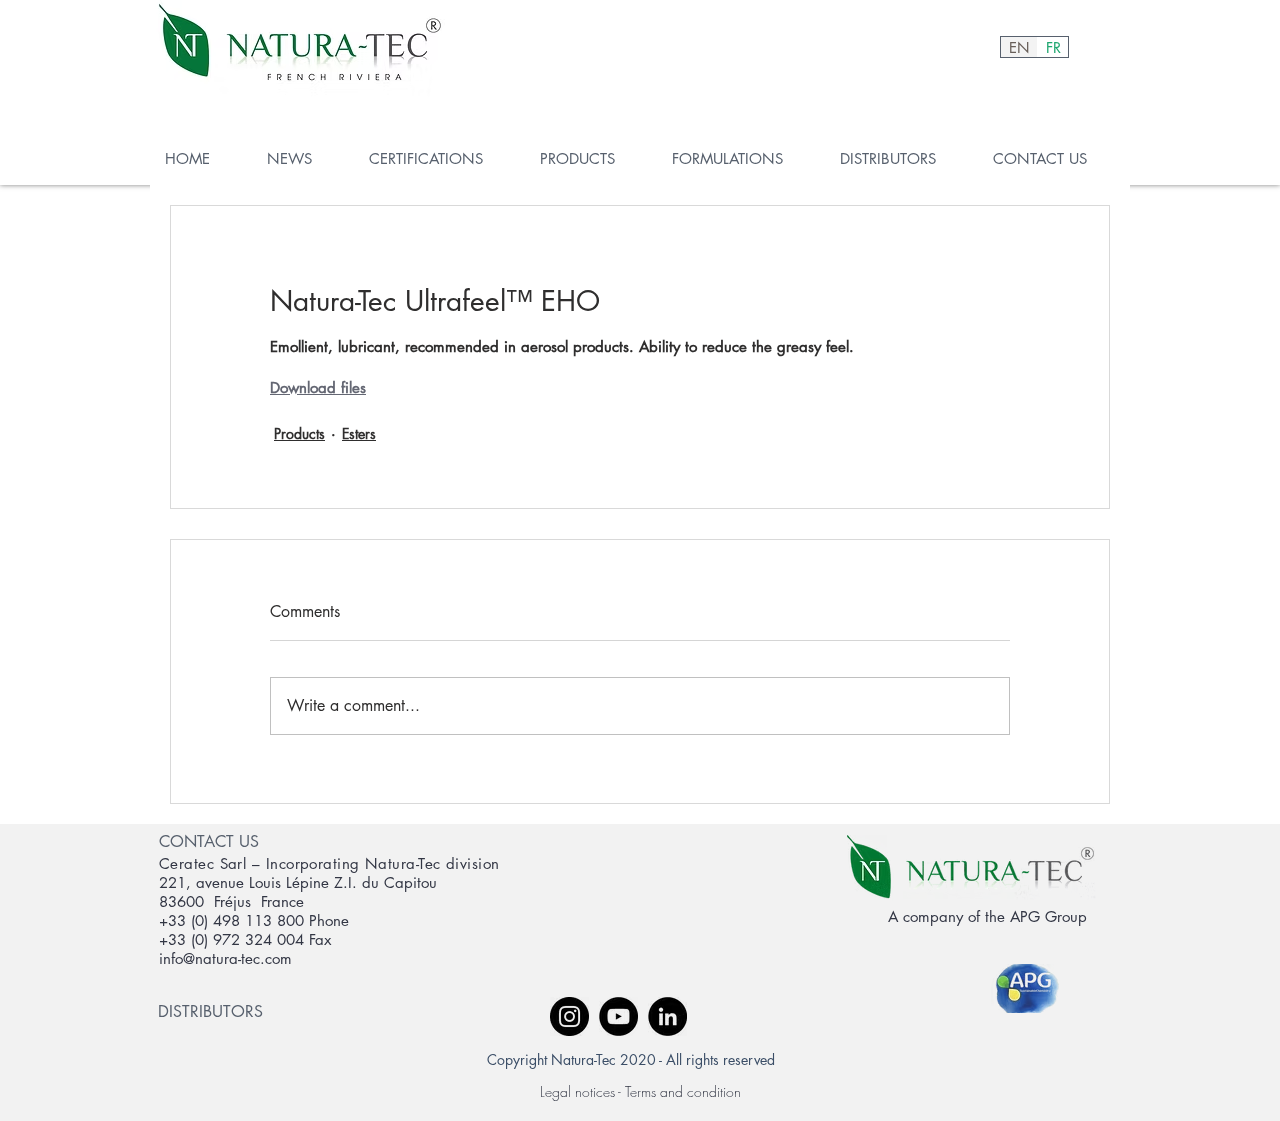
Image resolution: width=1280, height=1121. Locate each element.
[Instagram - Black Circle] (569, 1016)
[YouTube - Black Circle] (618, 1016)
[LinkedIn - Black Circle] (667, 1016)
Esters (359, 433)
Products (299, 433)
